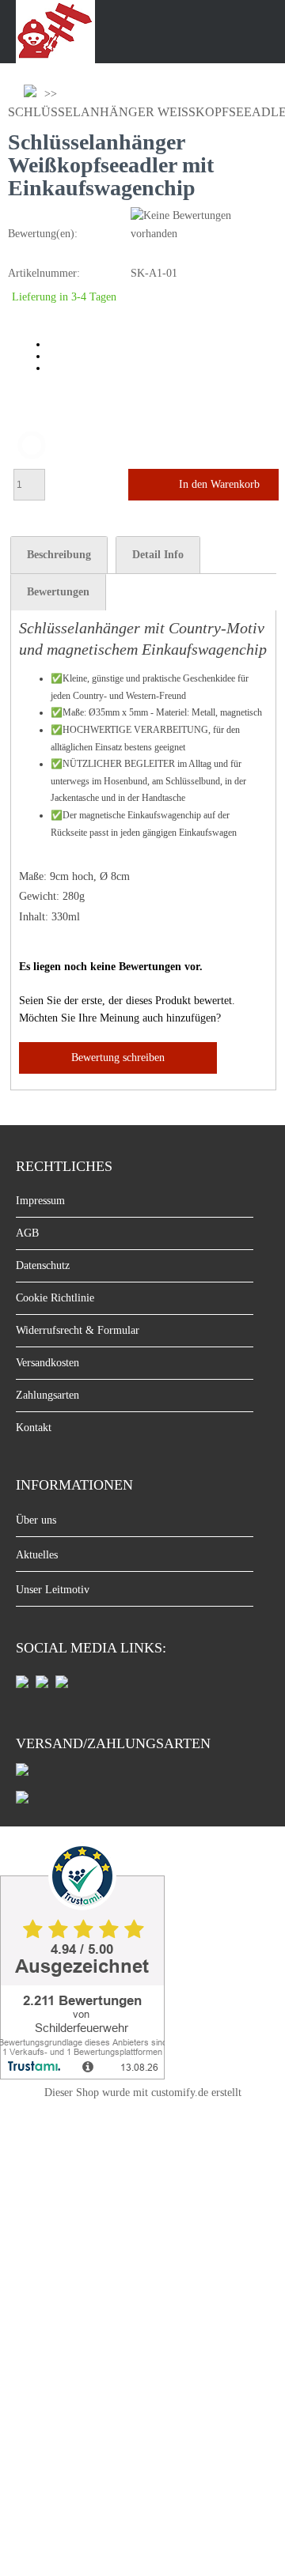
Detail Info (158, 555)
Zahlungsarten (47, 1395)
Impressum (40, 1201)
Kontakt (34, 1428)
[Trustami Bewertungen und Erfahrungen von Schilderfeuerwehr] (82, 2075)
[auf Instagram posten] (42, 1685)
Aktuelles (37, 1555)
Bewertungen (58, 592)
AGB (27, 1233)
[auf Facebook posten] (22, 1685)
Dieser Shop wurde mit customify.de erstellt (143, 2093)
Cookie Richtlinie (55, 1298)
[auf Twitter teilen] (62, 1685)
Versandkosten (47, 1363)
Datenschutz (43, 1265)
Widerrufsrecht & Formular (78, 1330)
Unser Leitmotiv (53, 1590)
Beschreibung (59, 555)
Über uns (36, 1520)
